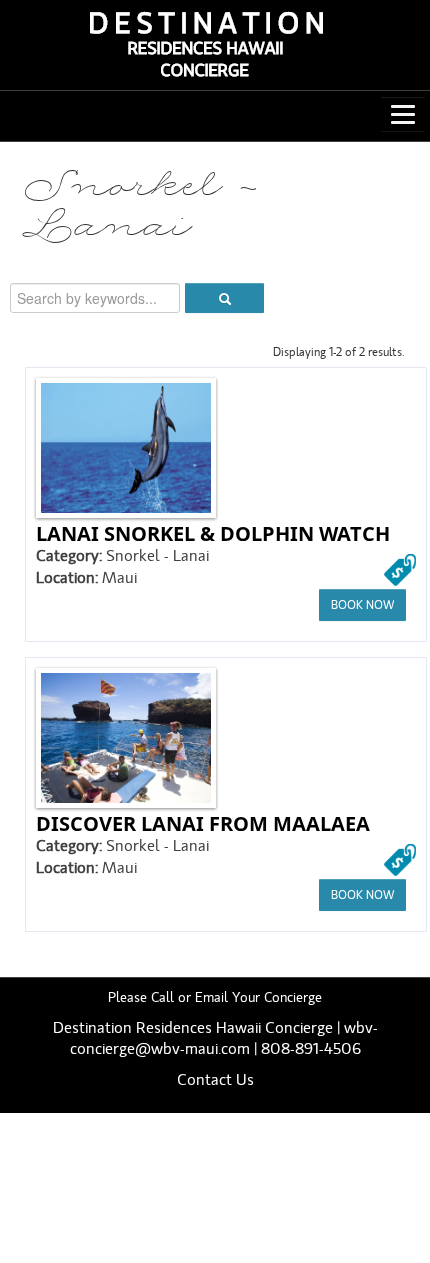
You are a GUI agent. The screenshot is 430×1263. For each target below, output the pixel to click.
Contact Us (215, 1080)
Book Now (362, 605)
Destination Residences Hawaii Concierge (193, 1028)
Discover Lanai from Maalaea (203, 823)
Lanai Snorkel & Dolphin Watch (213, 533)
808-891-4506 (311, 1049)
